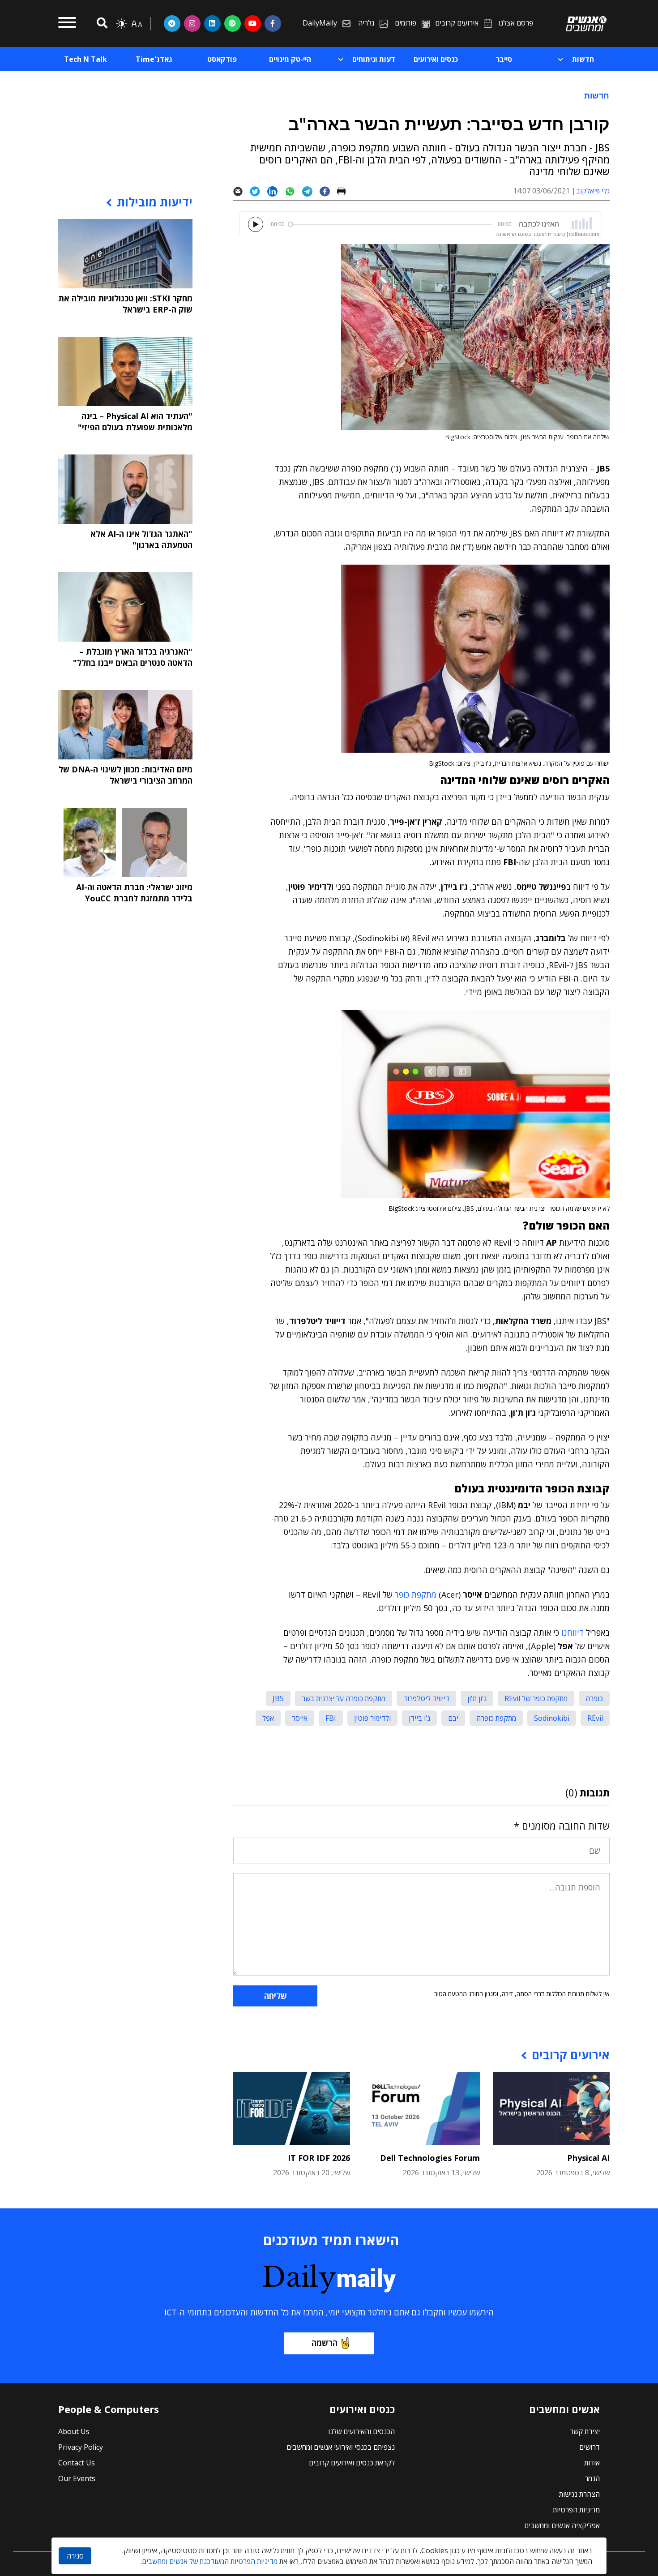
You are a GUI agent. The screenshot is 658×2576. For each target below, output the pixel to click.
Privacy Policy (81, 2447)
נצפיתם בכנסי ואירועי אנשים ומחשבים (341, 2447)
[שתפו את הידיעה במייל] (241, 191)
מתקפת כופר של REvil (536, 1698)
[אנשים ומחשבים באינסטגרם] (192, 23)
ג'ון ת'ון (477, 1698)
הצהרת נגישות (579, 2494)
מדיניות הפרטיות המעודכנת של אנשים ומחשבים (210, 2561)
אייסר (300, 1718)
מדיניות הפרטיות (576, 2510)
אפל (268, 1718)
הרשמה (325, 2343)
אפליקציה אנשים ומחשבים (562, 2525)
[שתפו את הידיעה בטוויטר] (258, 191)
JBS (278, 1698)
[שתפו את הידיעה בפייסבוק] (328, 191)
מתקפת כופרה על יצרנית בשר (344, 1698)
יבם (453, 1718)
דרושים (590, 2447)
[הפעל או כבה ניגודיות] (121, 24)
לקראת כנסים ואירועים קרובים (352, 2463)
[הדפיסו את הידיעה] (345, 191)
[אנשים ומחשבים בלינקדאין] (212, 23)
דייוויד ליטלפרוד (426, 1698)
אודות (592, 2463)
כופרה (594, 1698)
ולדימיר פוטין (372, 1718)
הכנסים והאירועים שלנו (361, 2431)
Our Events (77, 2478)
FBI (331, 1718)
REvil (595, 1718)
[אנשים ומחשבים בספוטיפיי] (233, 23)
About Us (74, 2431)
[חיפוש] (101, 24)
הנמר (592, 2478)
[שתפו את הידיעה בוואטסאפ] (293, 191)
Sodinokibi (552, 1718)
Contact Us (77, 2463)
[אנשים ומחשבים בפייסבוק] (273, 23)
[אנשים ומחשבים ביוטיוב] (253, 23)
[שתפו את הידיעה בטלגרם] (311, 191)
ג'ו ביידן (419, 1718)
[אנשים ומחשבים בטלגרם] (172, 23)
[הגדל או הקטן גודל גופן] (137, 24)
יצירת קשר (585, 2431)
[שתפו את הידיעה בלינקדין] (276, 191)
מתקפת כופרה (496, 1718)
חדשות (597, 95)
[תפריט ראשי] (67, 24)
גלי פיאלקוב (593, 191)
